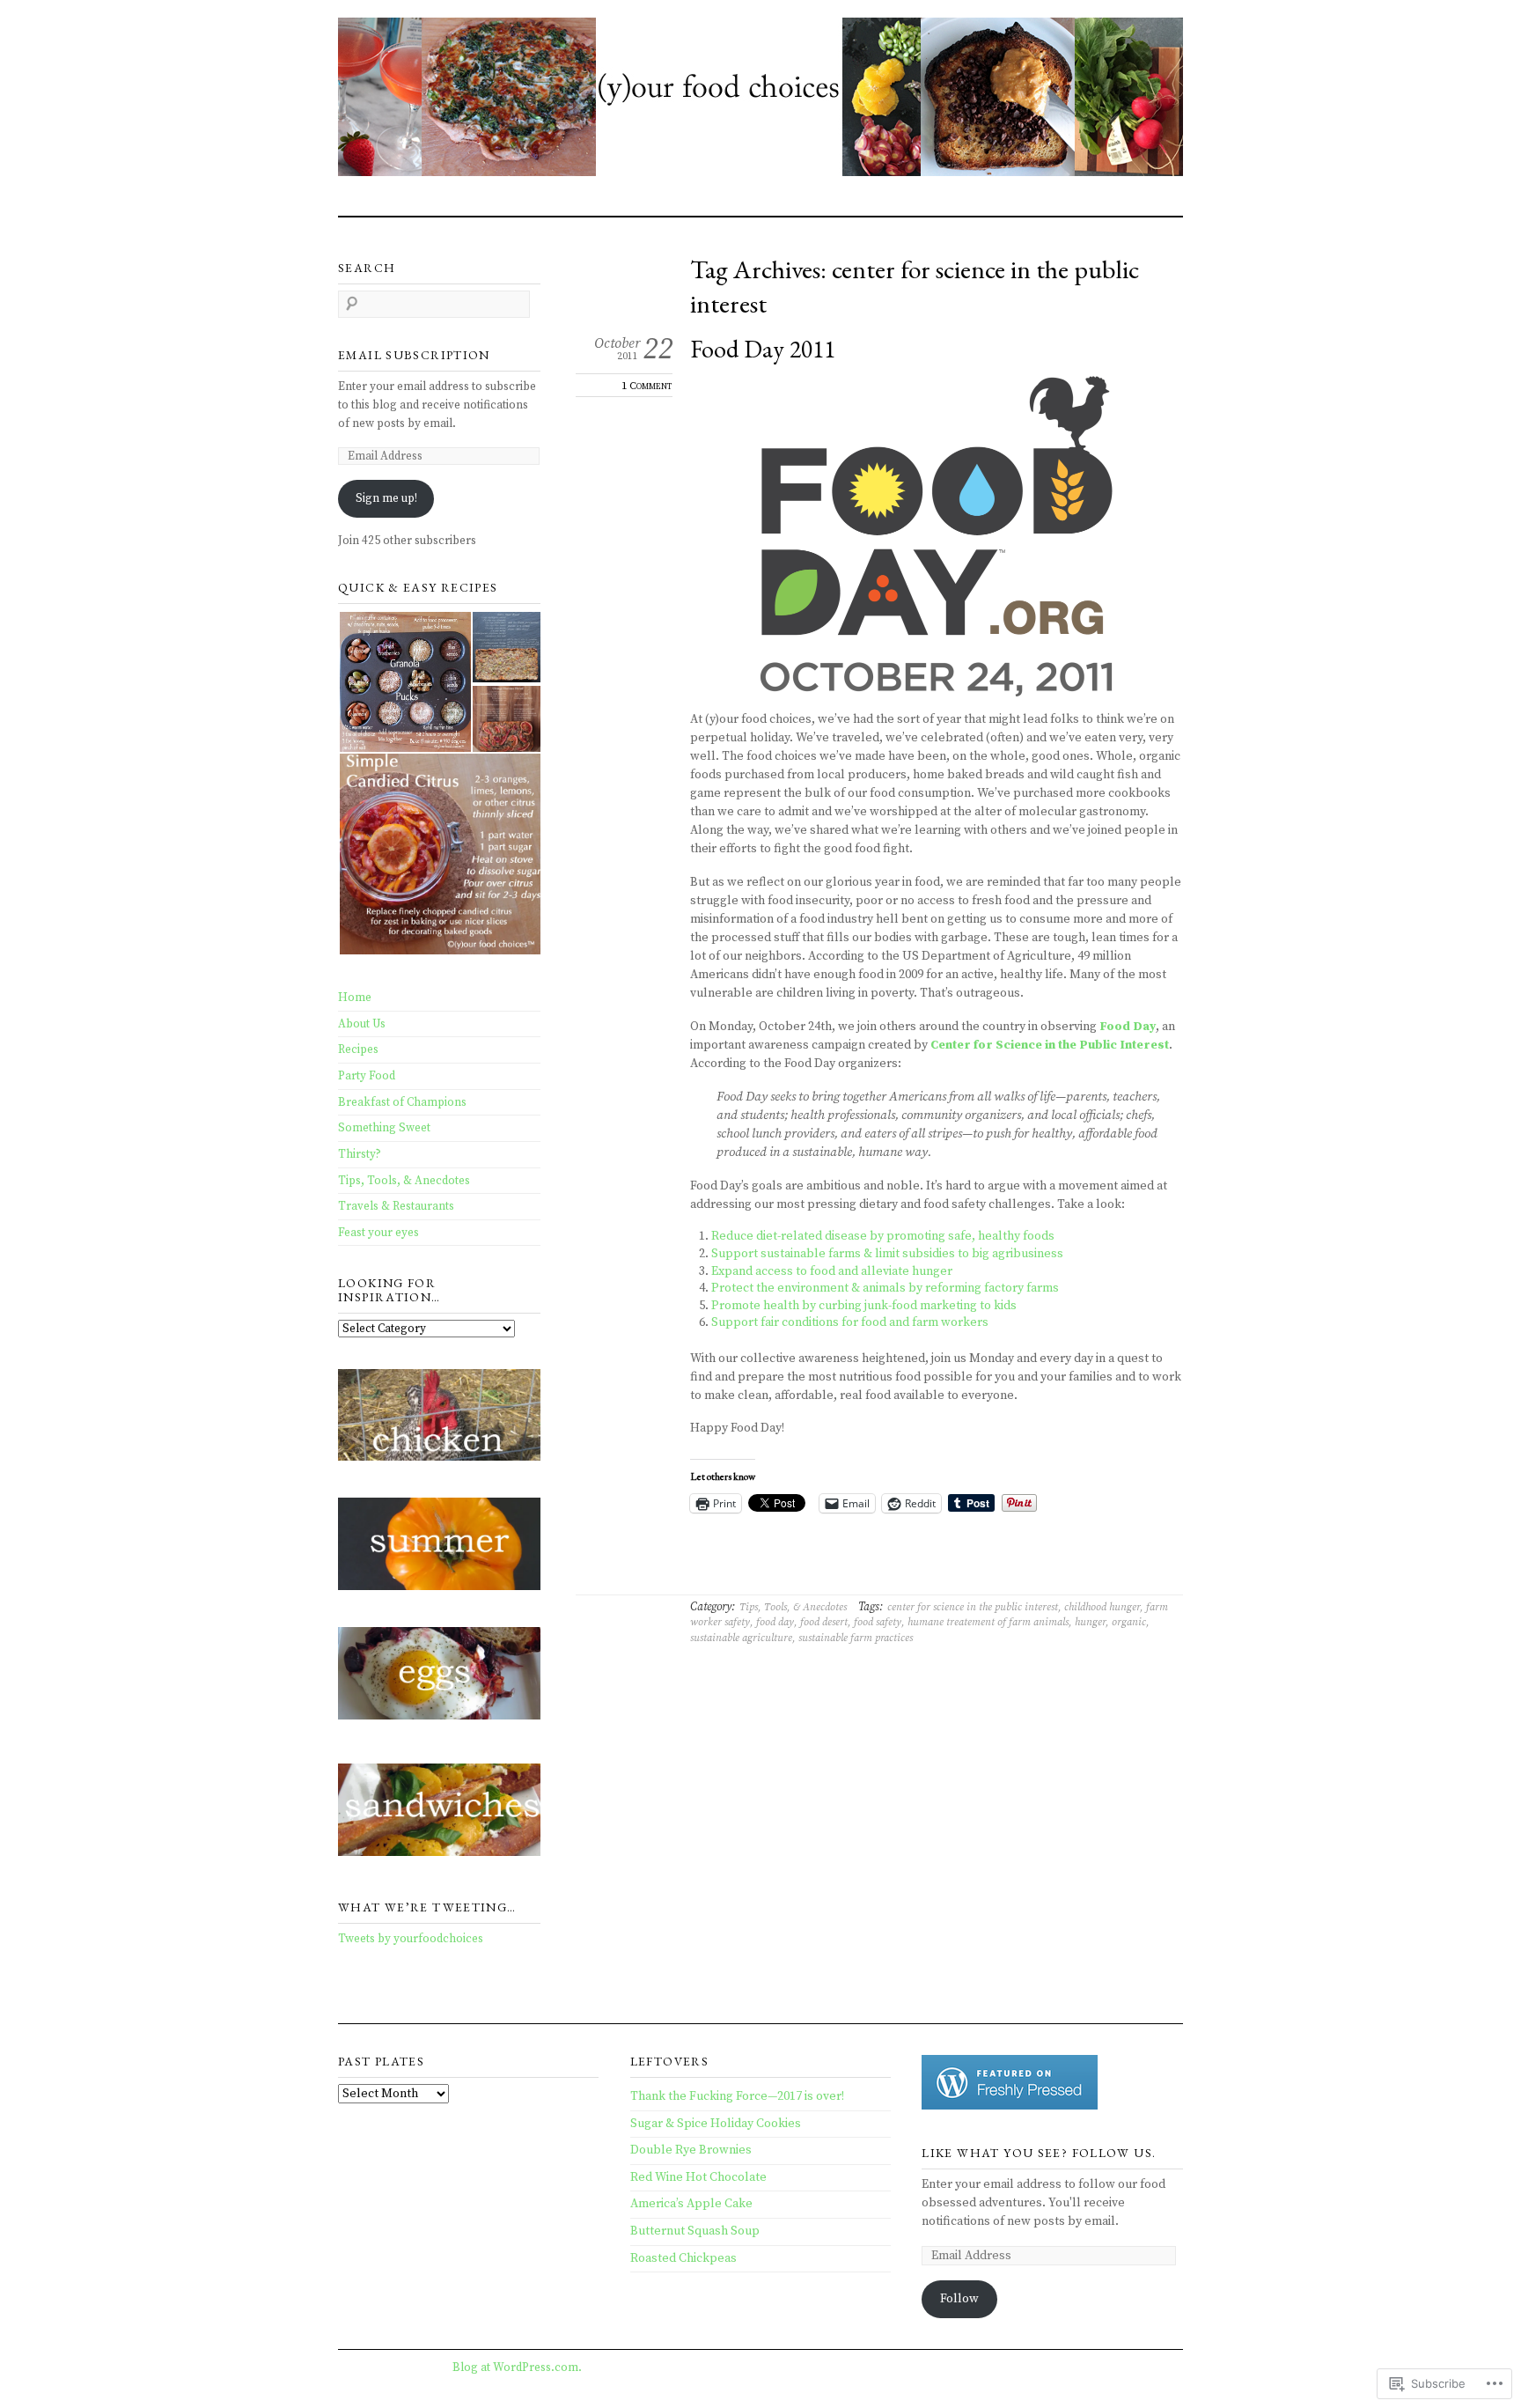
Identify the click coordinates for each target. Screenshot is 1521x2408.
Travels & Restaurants (396, 1206)
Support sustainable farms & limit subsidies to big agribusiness (887, 1254)
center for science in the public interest (973, 1607)
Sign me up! (386, 498)
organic (1129, 1622)
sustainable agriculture (741, 1638)
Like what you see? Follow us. (1039, 2153)
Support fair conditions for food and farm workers (850, 1322)
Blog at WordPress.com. (517, 2367)
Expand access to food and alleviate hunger (832, 1271)
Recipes (358, 1049)
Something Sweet (384, 1128)
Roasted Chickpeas (683, 2258)
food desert (824, 1622)
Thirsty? (360, 1154)
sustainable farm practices (856, 1638)
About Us (362, 1024)
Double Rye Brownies (691, 2150)
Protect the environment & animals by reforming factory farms (885, 1288)
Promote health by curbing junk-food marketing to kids (864, 1306)
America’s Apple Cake (691, 2204)
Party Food (367, 1076)
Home (355, 998)
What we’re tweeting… (427, 1907)
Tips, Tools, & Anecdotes (793, 1607)
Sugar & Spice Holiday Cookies (716, 2124)
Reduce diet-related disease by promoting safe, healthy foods (883, 1236)
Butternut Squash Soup (695, 2231)
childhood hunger (1102, 1607)
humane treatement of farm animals (988, 1622)
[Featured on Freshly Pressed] (1010, 2106)
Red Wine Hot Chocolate (698, 2177)
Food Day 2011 (763, 349)
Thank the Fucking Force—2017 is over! (737, 2096)
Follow (959, 2299)
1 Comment (647, 386)
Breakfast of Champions (402, 1102)
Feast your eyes (378, 1233)
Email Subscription (414, 355)
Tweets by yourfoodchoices (411, 1939)
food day (775, 1622)
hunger (1090, 1622)
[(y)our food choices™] (760, 100)
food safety (878, 1622)
